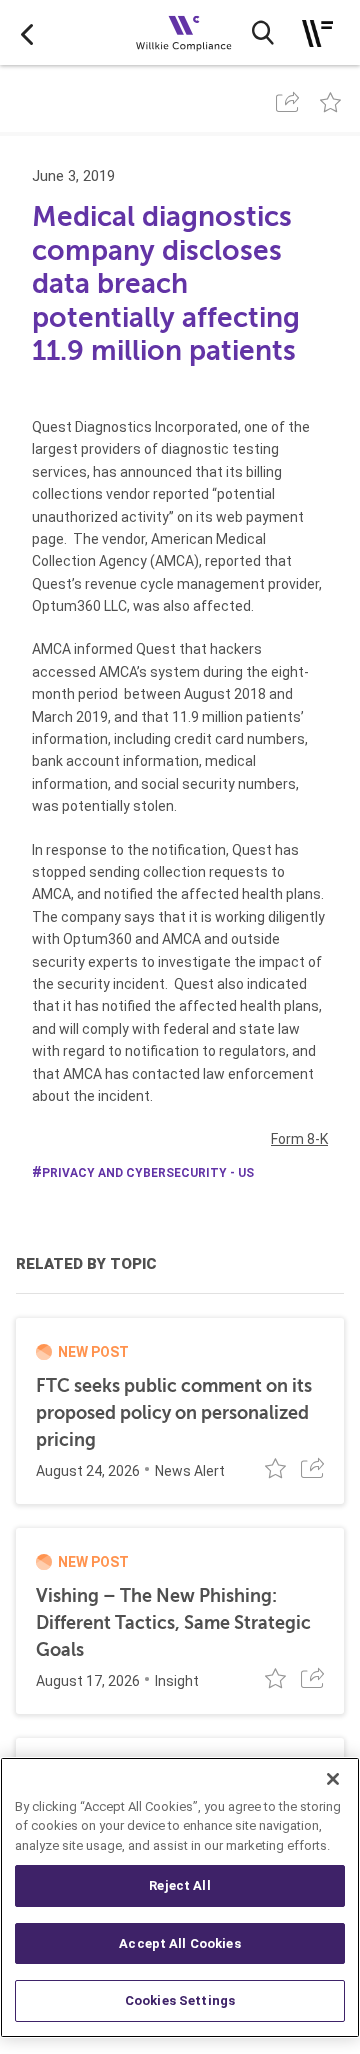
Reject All (179, 1885)
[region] (180, 1897)
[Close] (333, 1779)
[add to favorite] (330, 102)
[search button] (263, 33)
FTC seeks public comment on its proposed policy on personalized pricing (174, 1413)
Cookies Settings (180, 2000)
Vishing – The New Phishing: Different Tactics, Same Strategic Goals (173, 1623)
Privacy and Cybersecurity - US (148, 1173)
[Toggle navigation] (317, 33)
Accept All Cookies (179, 1943)
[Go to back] (27, 33)
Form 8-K (299, 1139)
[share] (287, 102)
